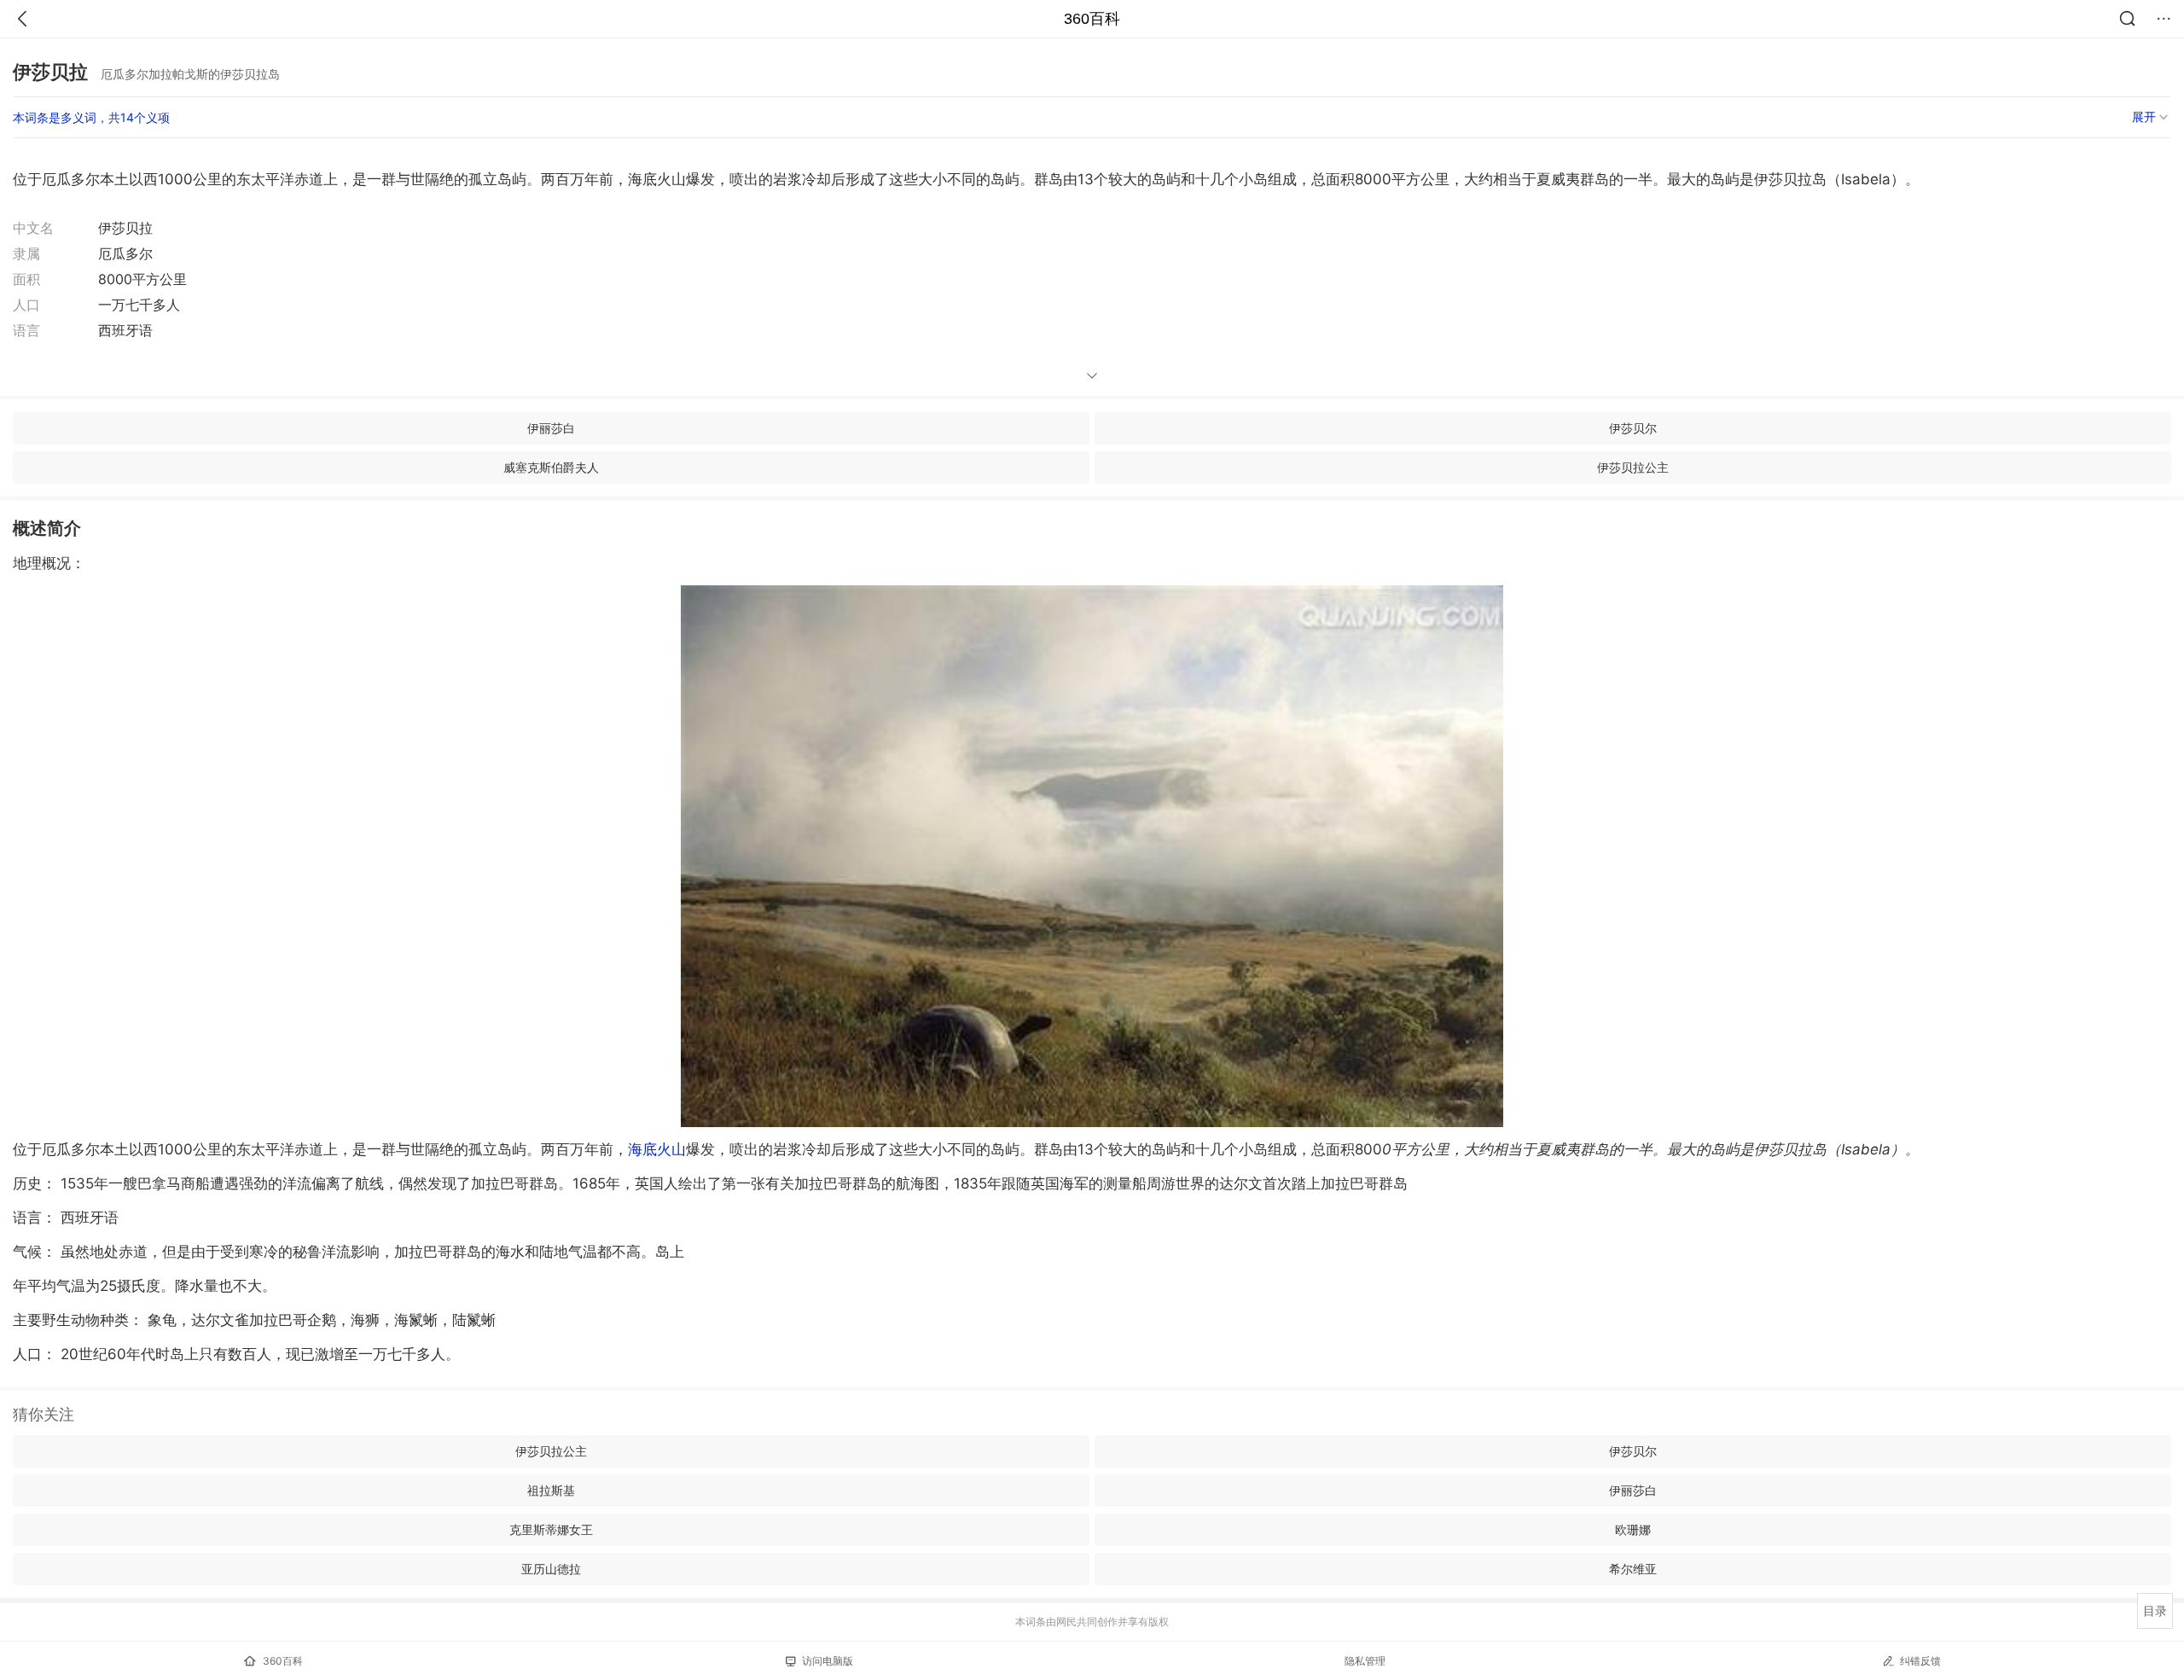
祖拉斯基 (551, 1490)
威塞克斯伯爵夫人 (551, 467)
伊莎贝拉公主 (1633, 467)
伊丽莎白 (551, 428)
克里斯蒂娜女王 (551, 1529)
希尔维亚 (1633, 1569)
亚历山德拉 (551, 1569)
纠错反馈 (1920, 1661)
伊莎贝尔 (1633, 428)
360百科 (1092, 19)
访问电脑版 (828, 1661)
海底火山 (657, 1149)
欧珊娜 (1633, 1529)
